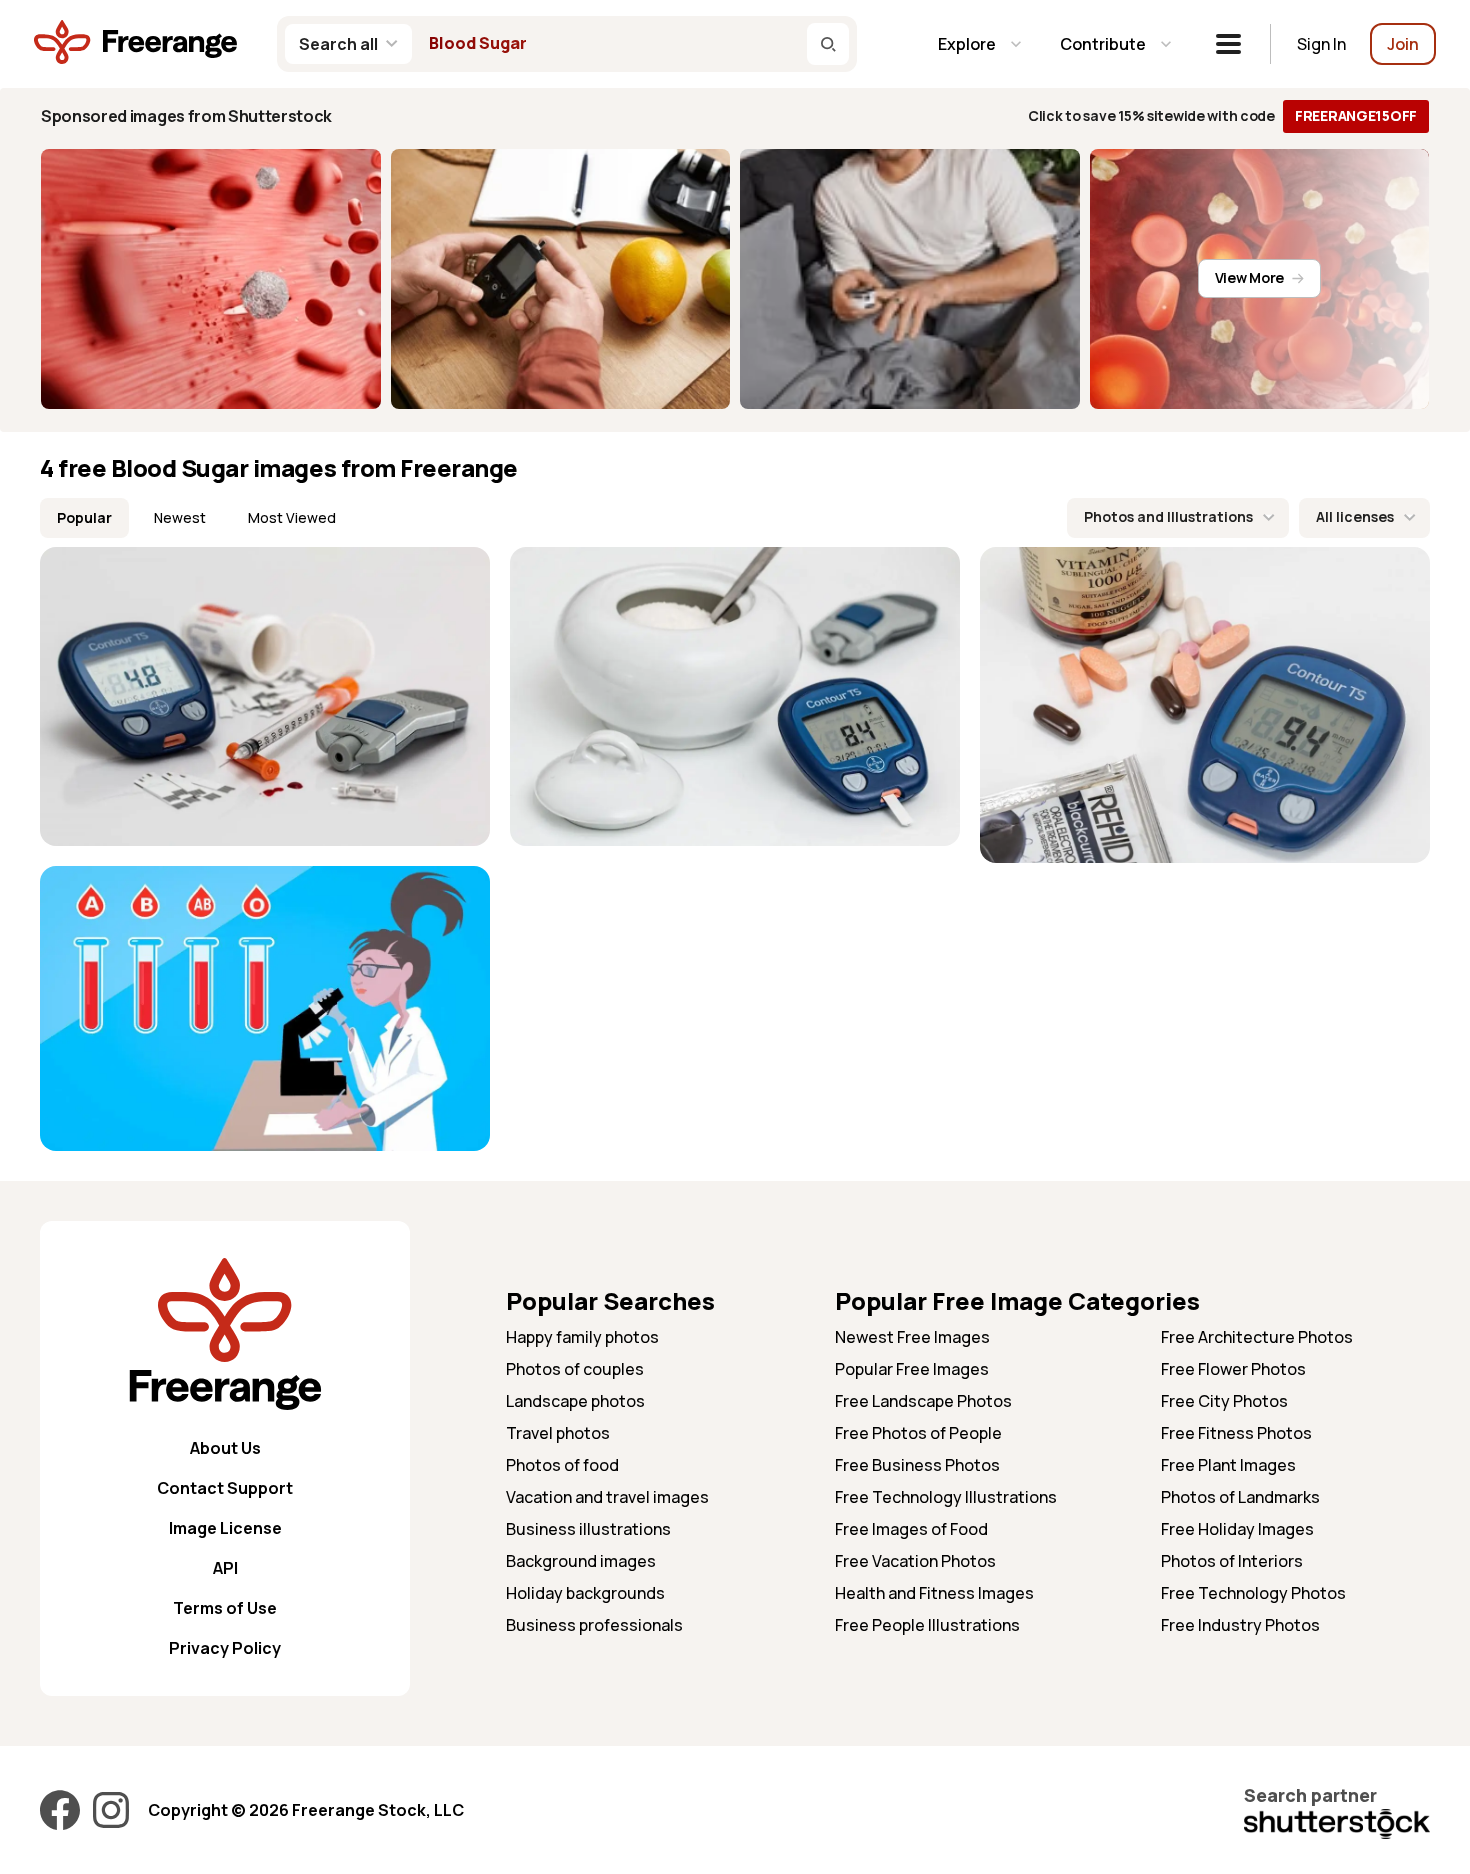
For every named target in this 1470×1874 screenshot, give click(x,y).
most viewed (292, 517)
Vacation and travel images (607, 1497)
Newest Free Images (912, 1337)
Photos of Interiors (1232, 1561)
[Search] (828, 44)
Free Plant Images (1228, 1465)
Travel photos (558, 1433)
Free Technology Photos (1253, 1593)
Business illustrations (588, 1529)
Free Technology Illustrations (946, 1497)
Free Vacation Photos (915, 1561)
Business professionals (594, 1625)
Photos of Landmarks (1240, 1497)
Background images (581, 1561)
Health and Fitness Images (934, 1593)
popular (84, 517)
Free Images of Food (911, 1529)
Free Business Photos (917, 1465)
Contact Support (225, 1488)
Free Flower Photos (1233, 1369)
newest (180, 517)
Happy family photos (582, 1337)
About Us (225, 1448)
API (225, 1568)
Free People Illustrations (927, 1625)
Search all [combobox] (338, 44)
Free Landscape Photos (923, 1401)
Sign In (1321, 44)
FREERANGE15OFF (1356, 115)
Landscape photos (575, 1401)
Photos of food (562, 1465)
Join (1403, 44)
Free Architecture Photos (1257, 1337)
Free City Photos (1224, 1401)
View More (1249, 277)
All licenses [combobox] (1355, 516)
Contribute (1103, 44)
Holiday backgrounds (585, 1593)
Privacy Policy (225, 1648)
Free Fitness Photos (1236, 1433)
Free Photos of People (918, 1433)
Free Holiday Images (1237, 1529)
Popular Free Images (912, 1369)
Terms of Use (225, 1608)
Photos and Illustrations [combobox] (1168, 516)
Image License (225, 1528)
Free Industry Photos (1240, 1625)
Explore (967, 44)
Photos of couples (575, 1369)
